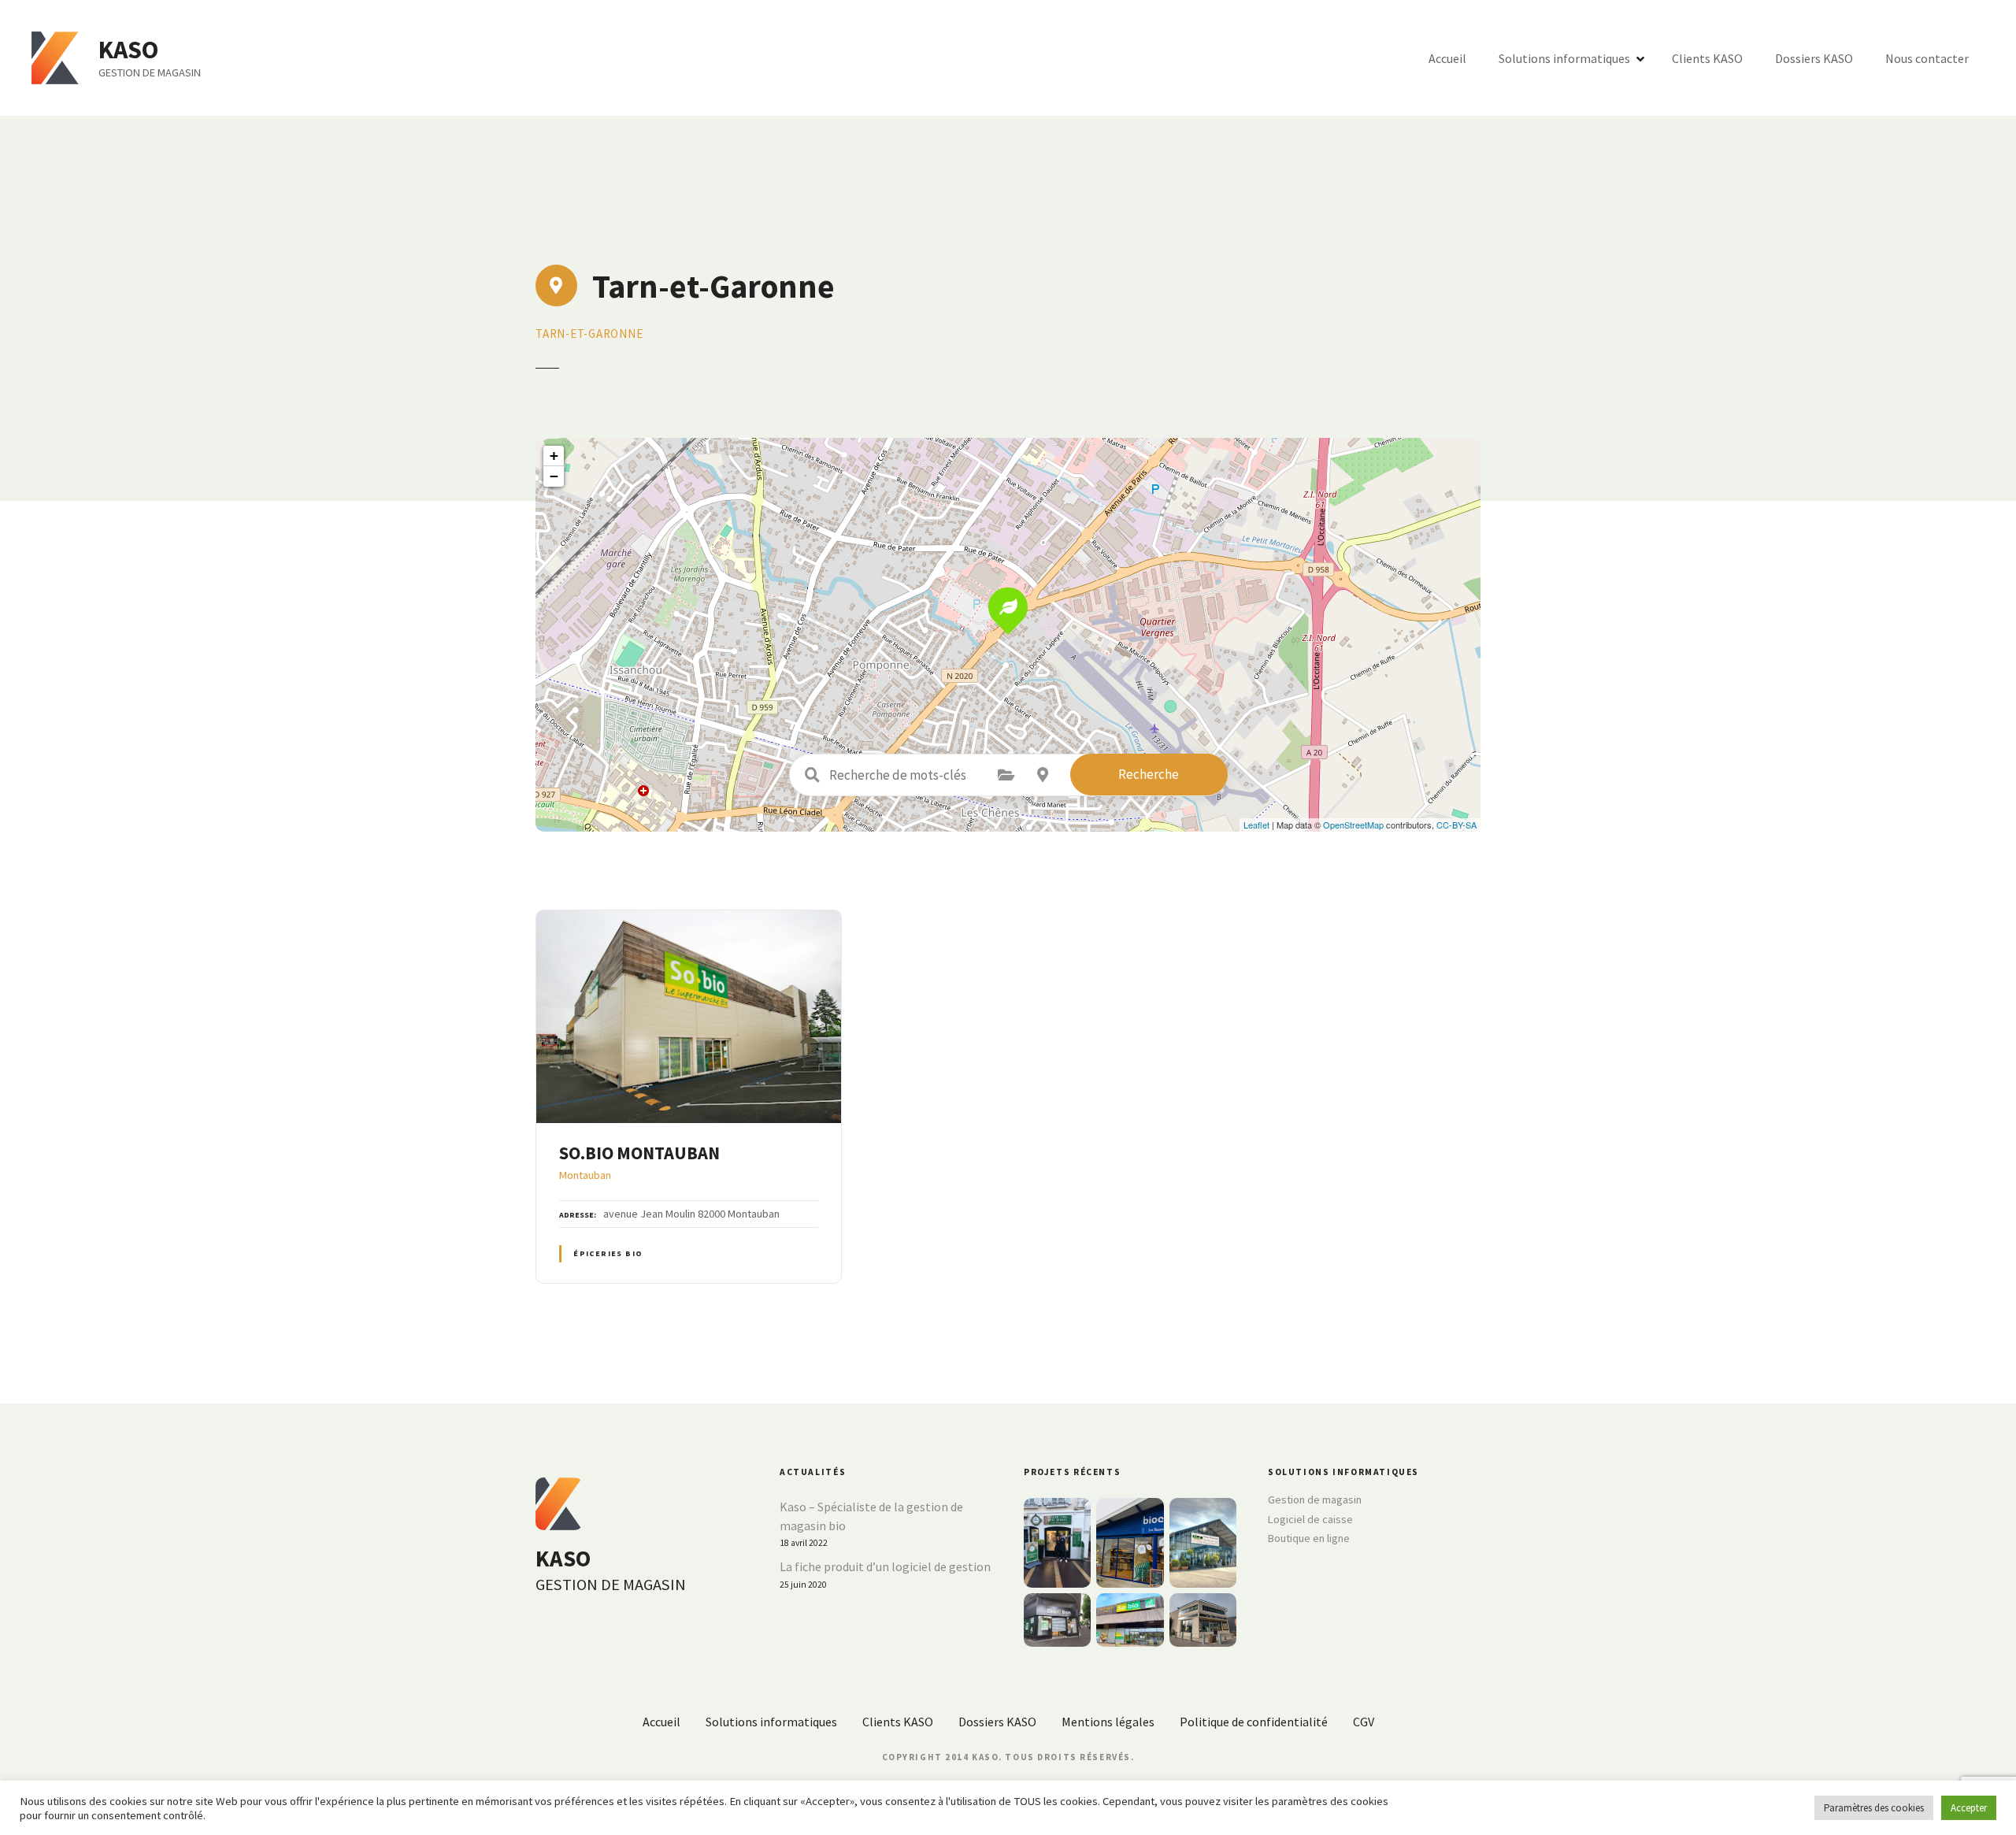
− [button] (554, 476)
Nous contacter (1927, 58)
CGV (1364, 1722)
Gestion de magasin (1315, 1500)
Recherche (1149, 774)
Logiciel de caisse (1310, 1519)
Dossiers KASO (1814, 58)
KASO (128, 50)
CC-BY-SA (1456, 825)
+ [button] (554, 456)
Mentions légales (1108, 1722)
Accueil (1447, 58)
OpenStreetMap (1353, 825)
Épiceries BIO (608, 1253)
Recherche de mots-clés (813, 775)
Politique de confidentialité (1254, 1722)
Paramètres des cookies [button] (1874, 1808)
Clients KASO (1707, 58)
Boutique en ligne (1309, 1538)
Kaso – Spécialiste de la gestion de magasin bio (871, 1516)
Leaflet (1256, 825)
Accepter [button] (1969, 1808)
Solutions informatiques (1564, 58)
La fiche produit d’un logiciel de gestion (885, 1566)
